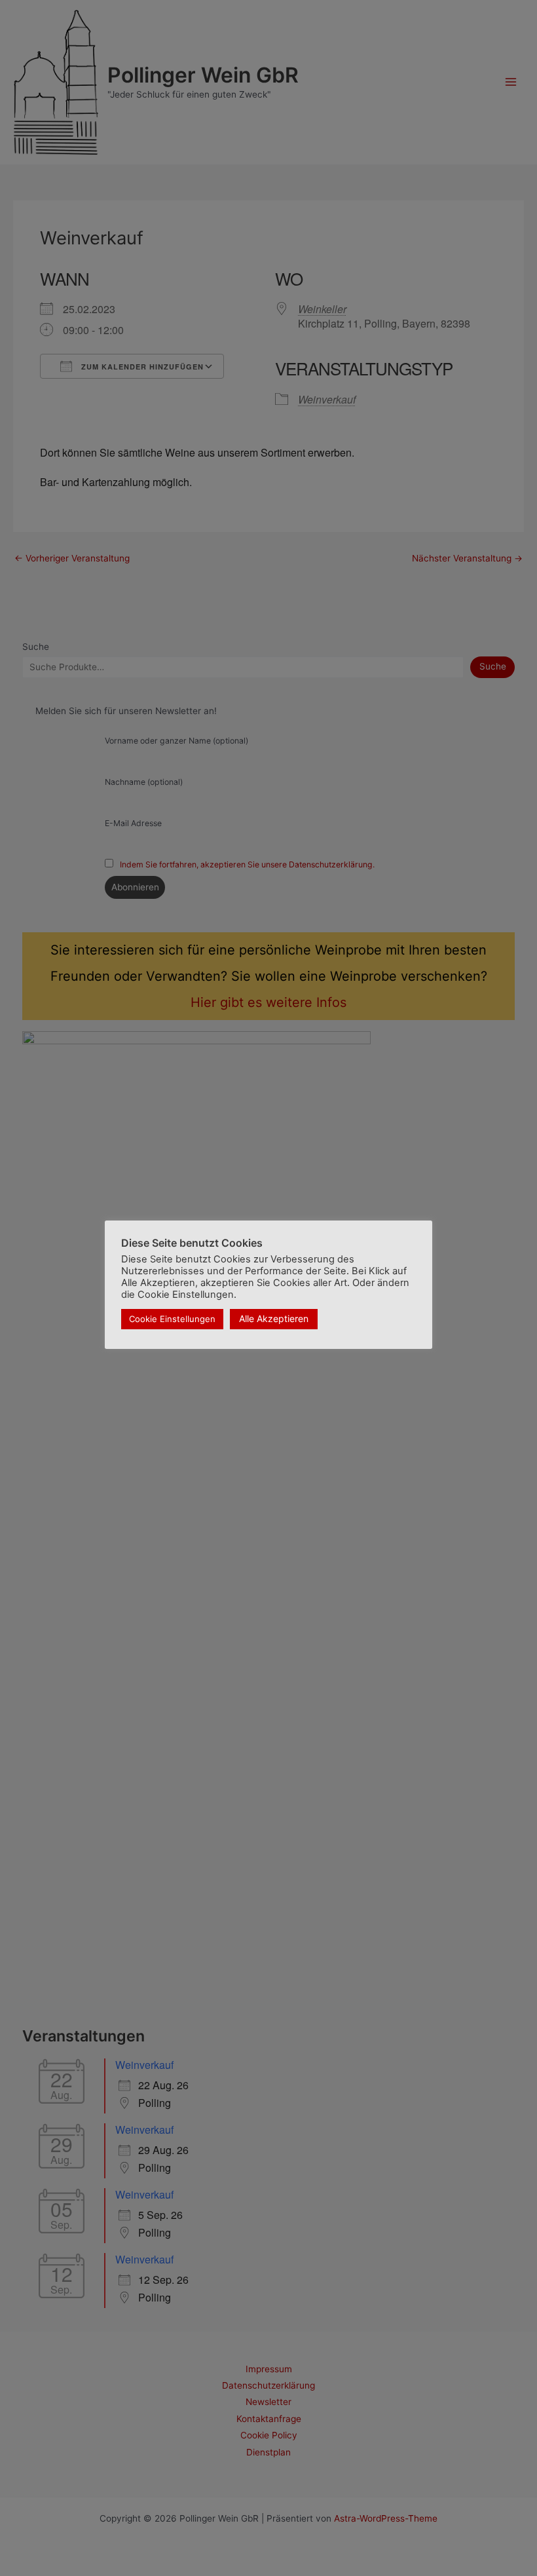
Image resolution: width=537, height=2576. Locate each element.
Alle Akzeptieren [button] (274, 1318)
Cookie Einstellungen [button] (172, 1319)
